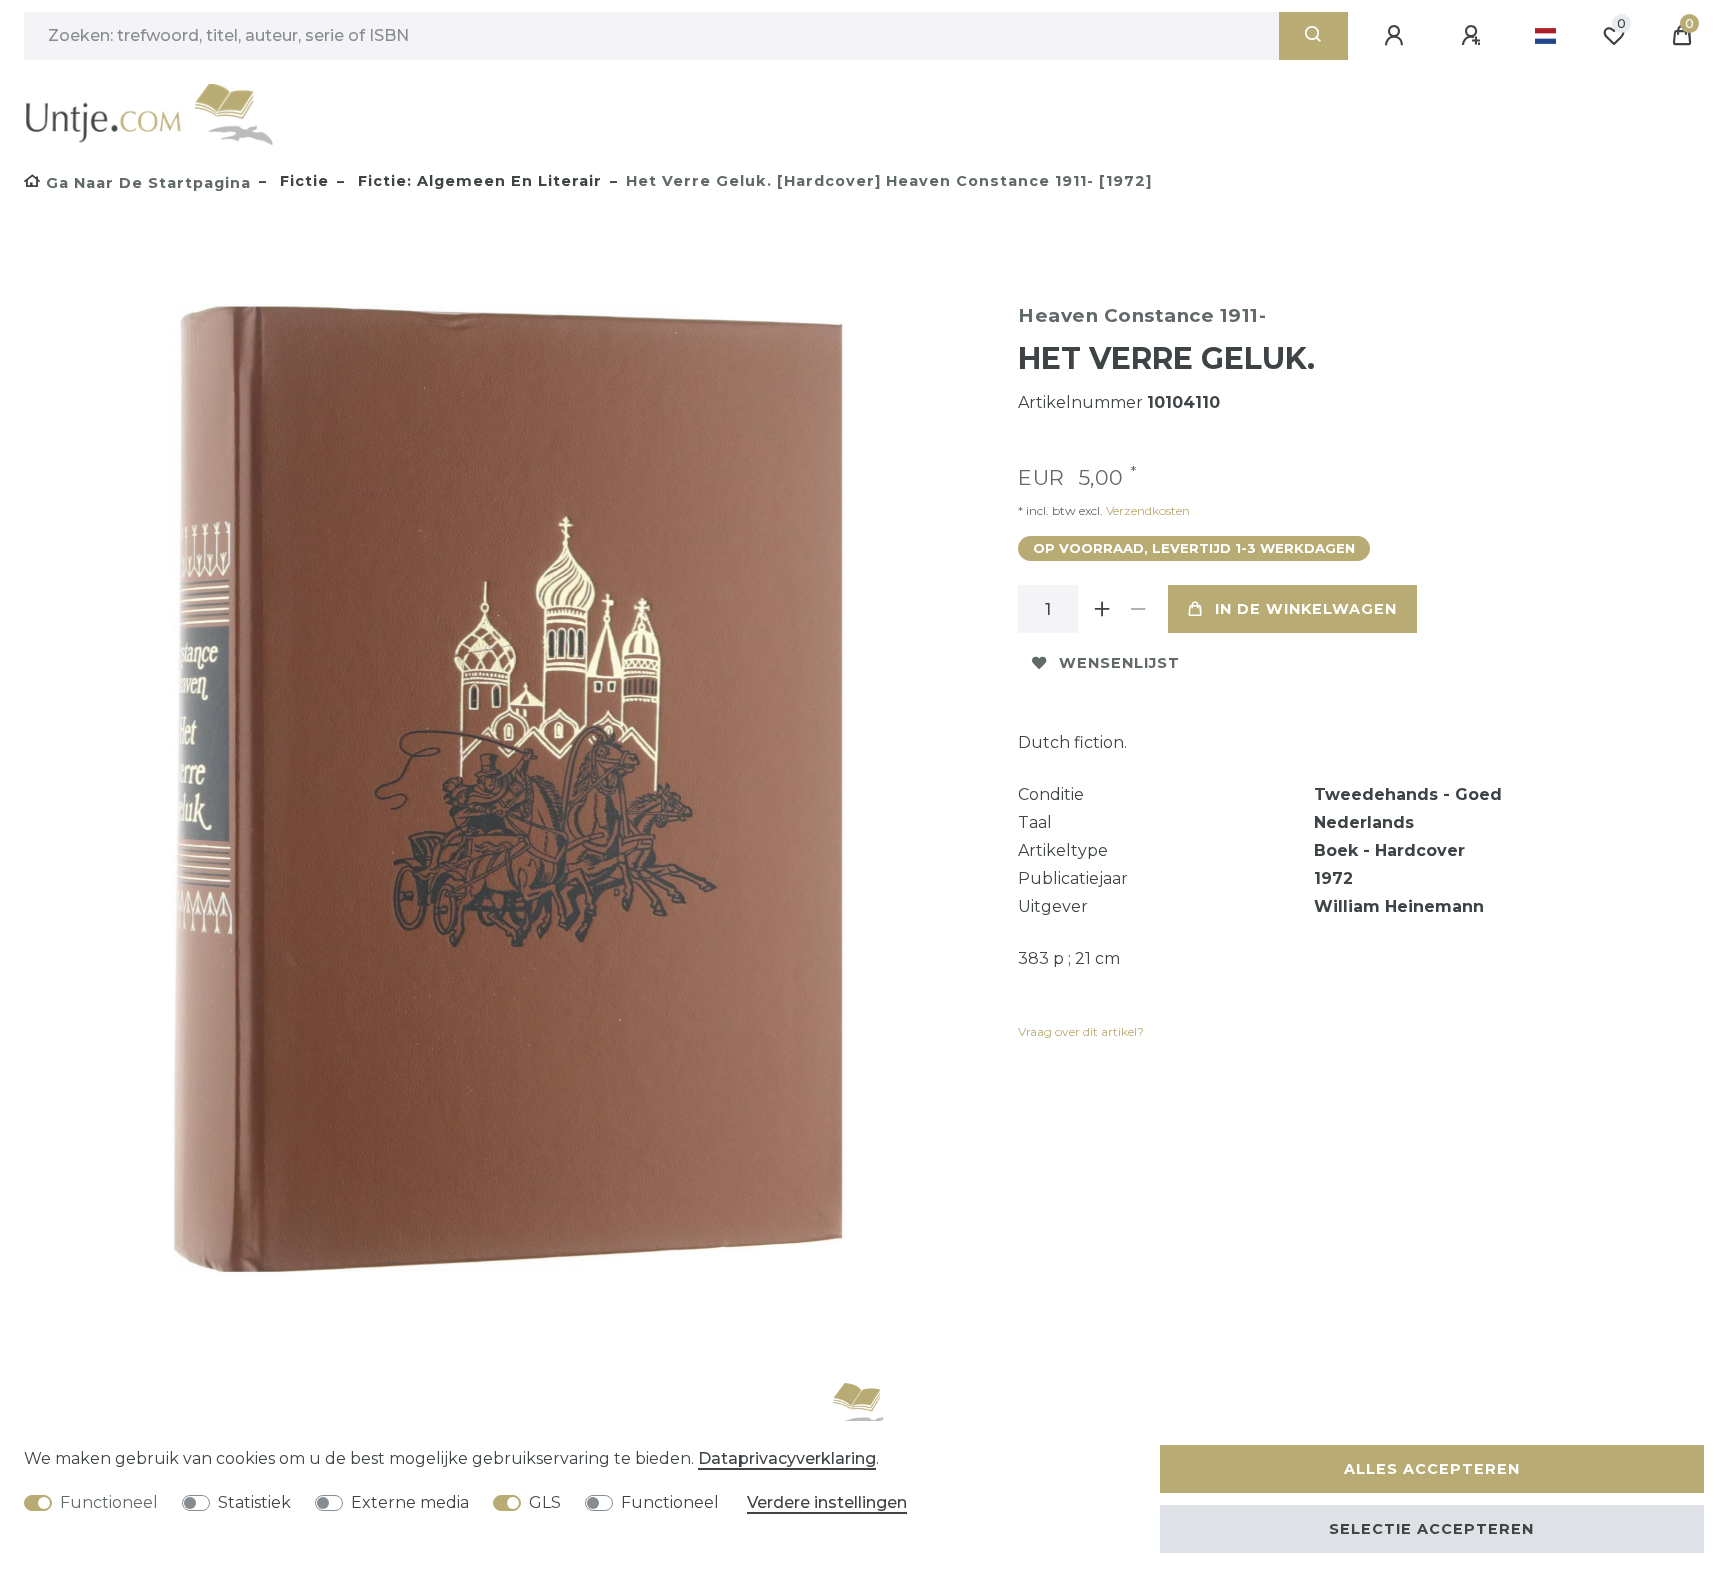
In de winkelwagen (1306, 609)
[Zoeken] (1313, 36)
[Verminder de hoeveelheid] (1138, 609)
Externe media (410, 1502)
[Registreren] (1474, 36)
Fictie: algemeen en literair (477, 181)
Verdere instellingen (827, 1502)
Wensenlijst (1119, 663)
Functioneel (109, 1502)
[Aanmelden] (1397, 36)
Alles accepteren (1432, 1469)
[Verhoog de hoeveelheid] (1102, 609)
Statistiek (254, 1502)
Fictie (302, 181)
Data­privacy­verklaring (787, 1458)
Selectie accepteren (1431, 1529)
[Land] (1545, 36)
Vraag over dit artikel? (1081, 1031)
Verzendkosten (1146, 510)
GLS (545, 1502)
